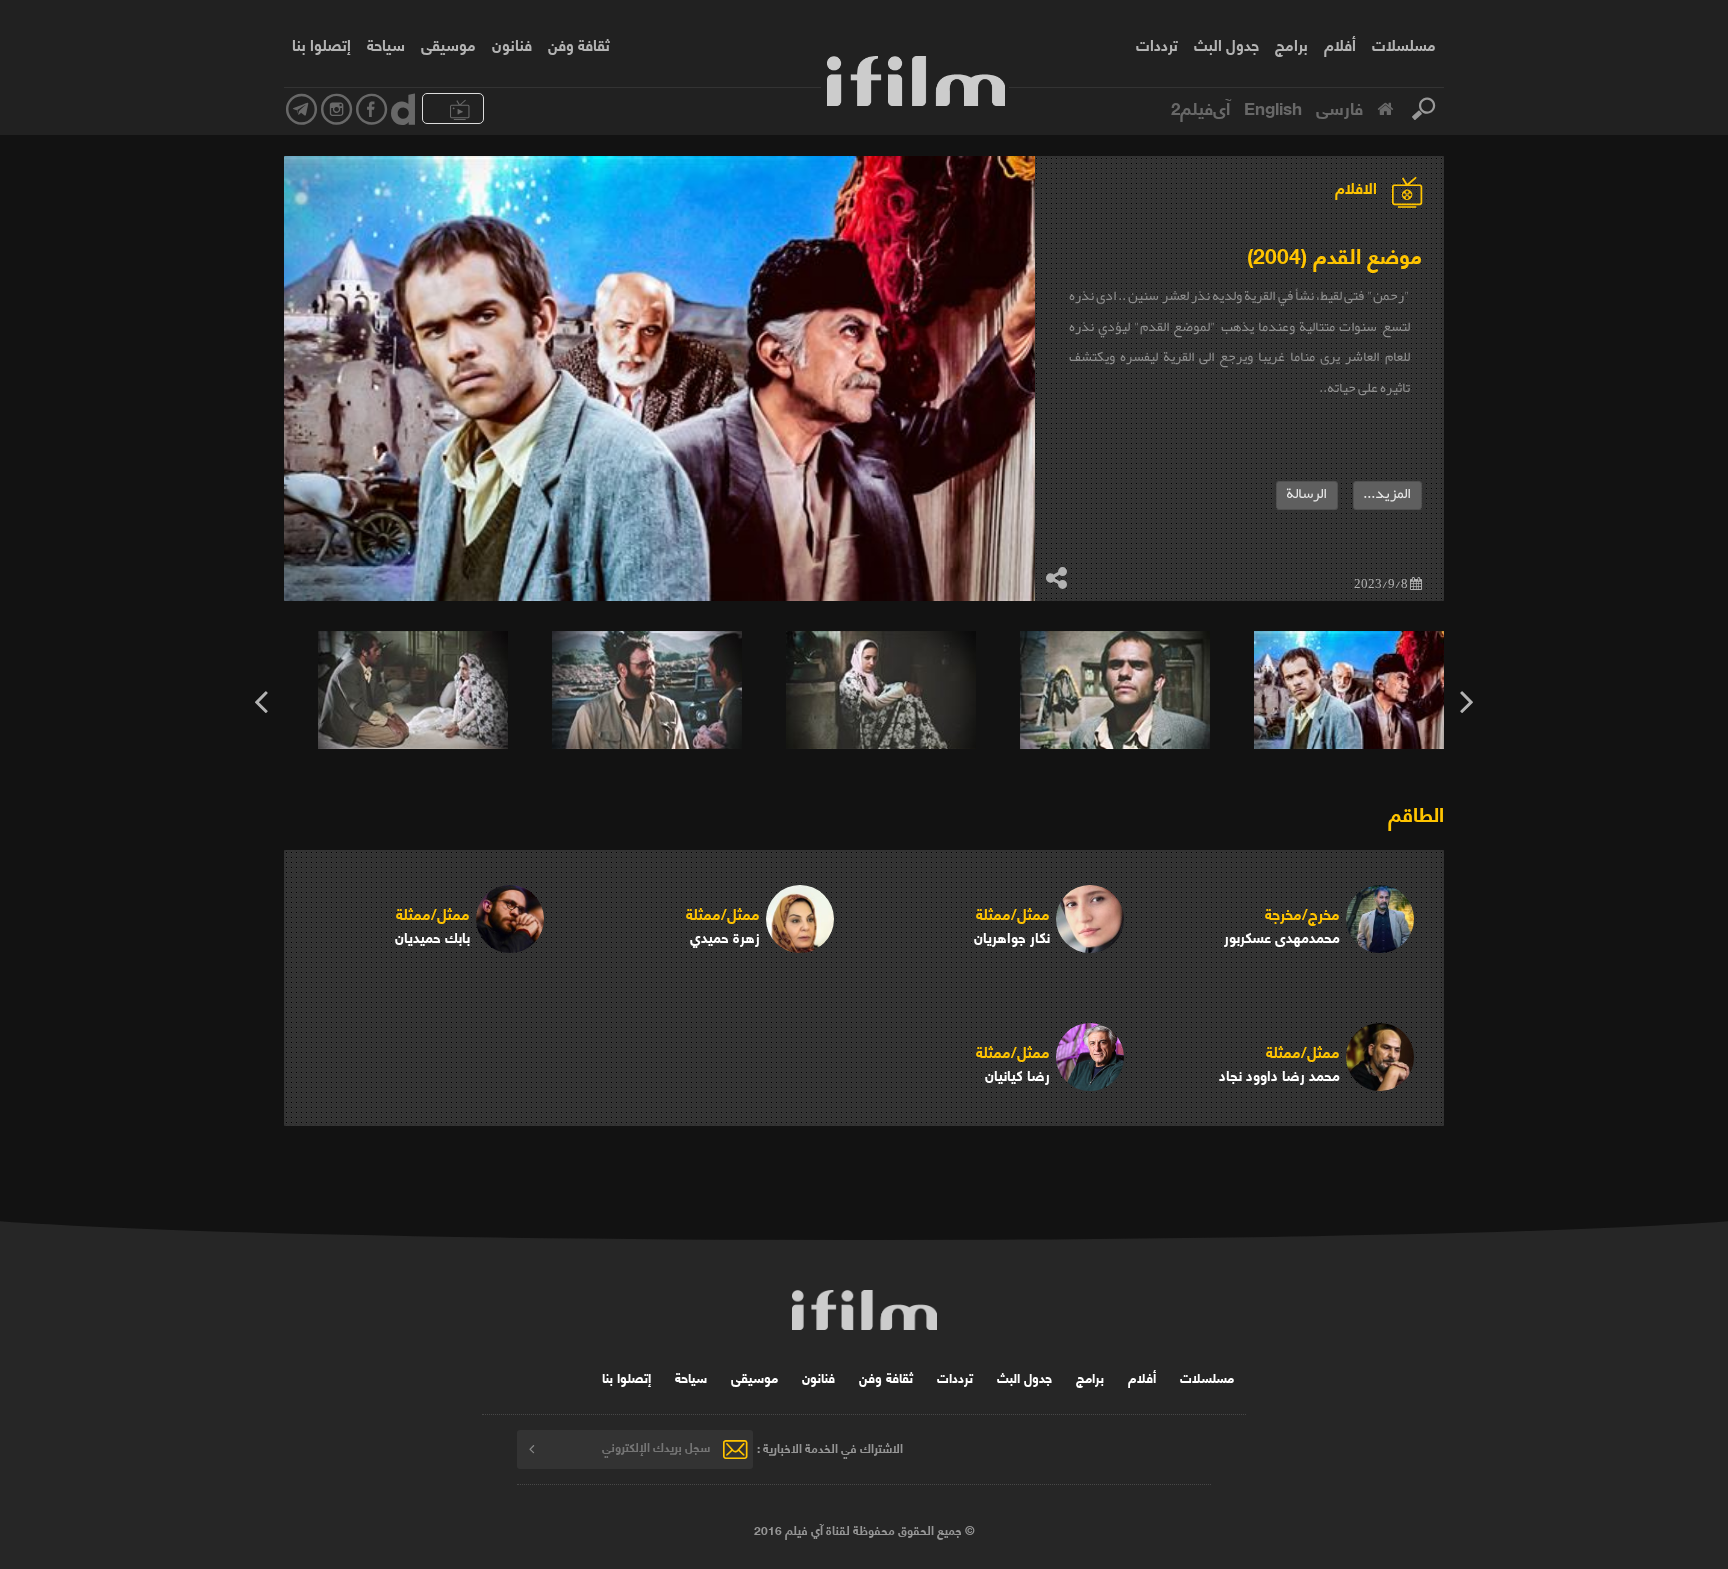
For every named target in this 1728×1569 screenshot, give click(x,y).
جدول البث (1226, 44)
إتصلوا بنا (321, 44)
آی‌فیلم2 (1200, 107)
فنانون (512, 44)
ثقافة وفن (579, 44)
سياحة (386, 44)
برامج (1291, 44)
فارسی (1339, 107)
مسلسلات (1404, 44)
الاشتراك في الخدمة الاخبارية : (830, 1446)
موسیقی (448, 44)
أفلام (1340, 44)
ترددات (1157, 44)
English (1273, 107)
